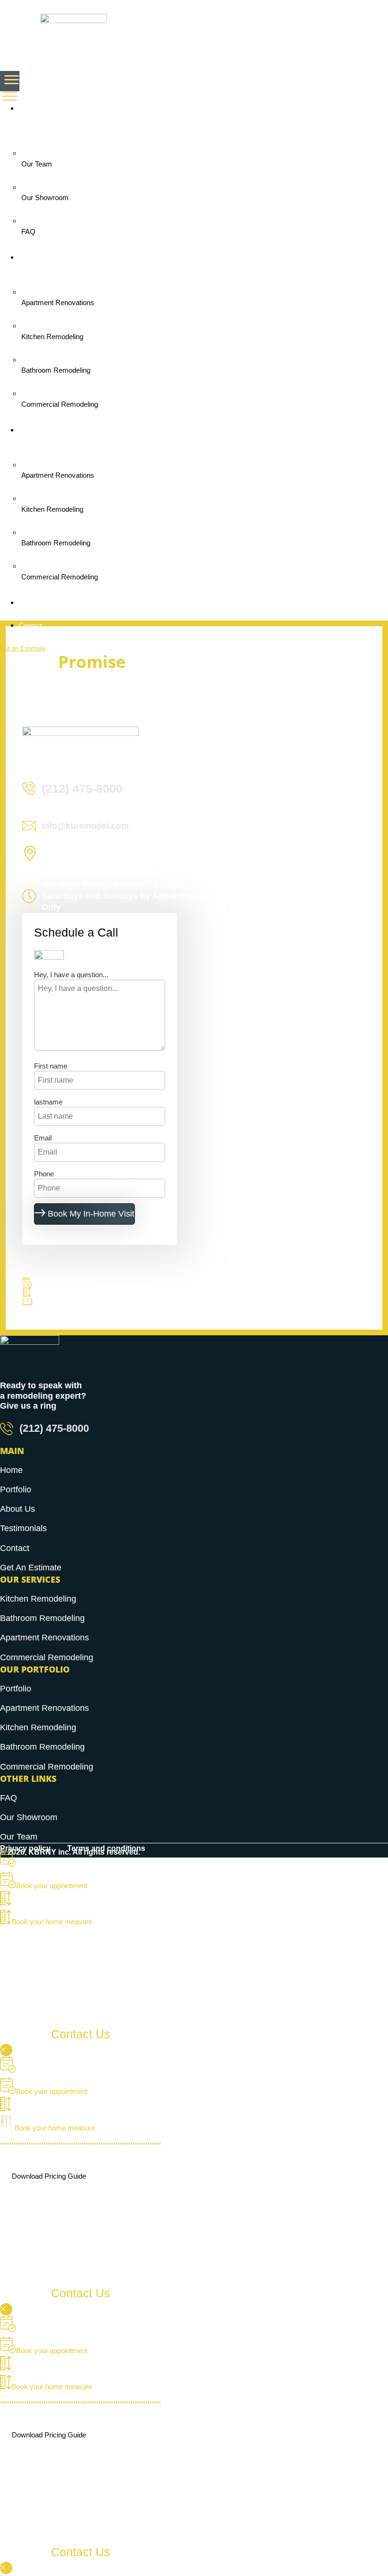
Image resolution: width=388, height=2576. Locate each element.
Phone (44, 1174)
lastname (48, 1102)
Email (43, 1138)
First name (51, 1066)
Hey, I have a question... (71, 975)
